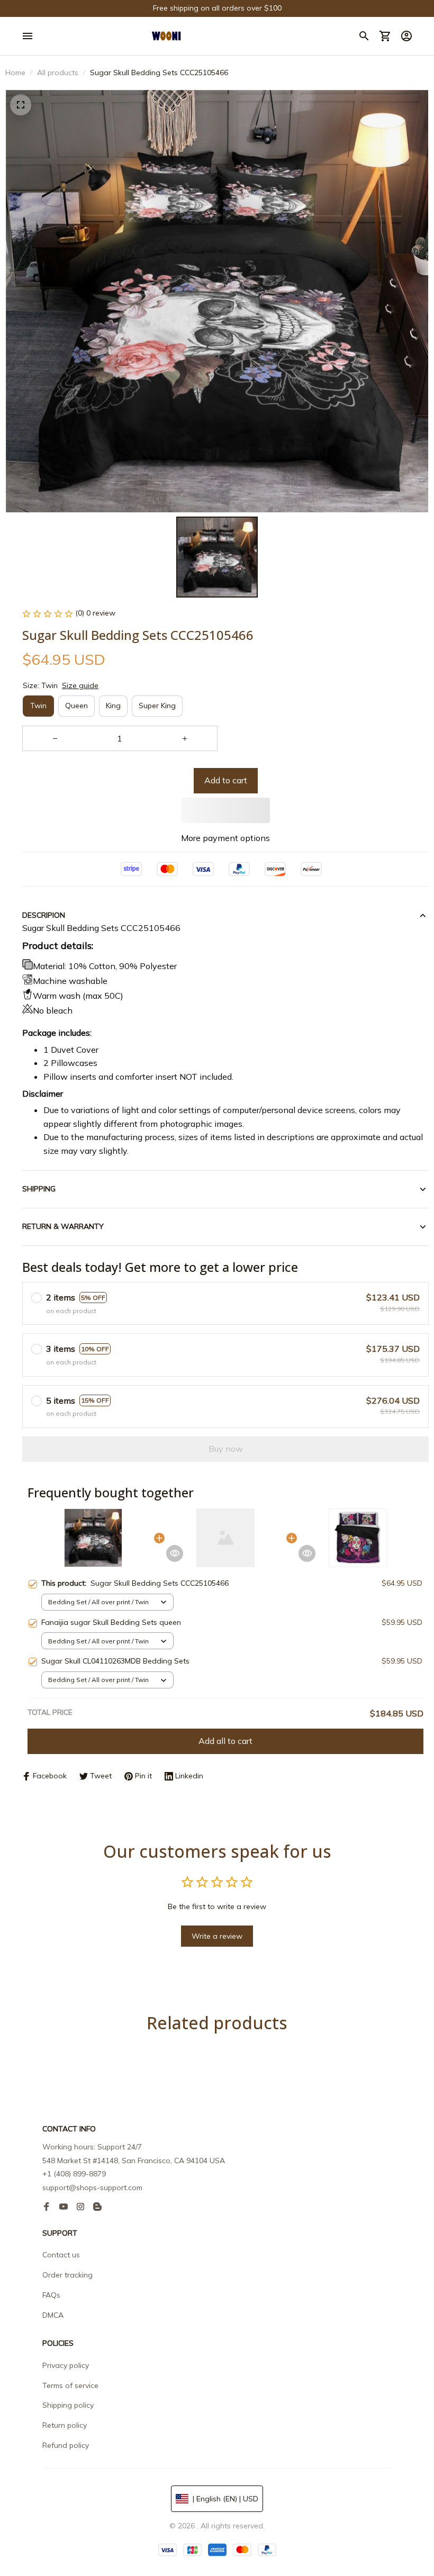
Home (15, 73)
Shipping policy (68, 2405)
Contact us (61, 2255)
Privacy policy (66, 2365)
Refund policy (66, 2445)
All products (58, 73)
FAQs (51, 2295)
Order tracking (67, 2275)
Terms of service (70, 2385)
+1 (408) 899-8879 (74, 2174)
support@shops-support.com (92, 2188)
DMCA (53, 2315)
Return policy (65, 2425)
